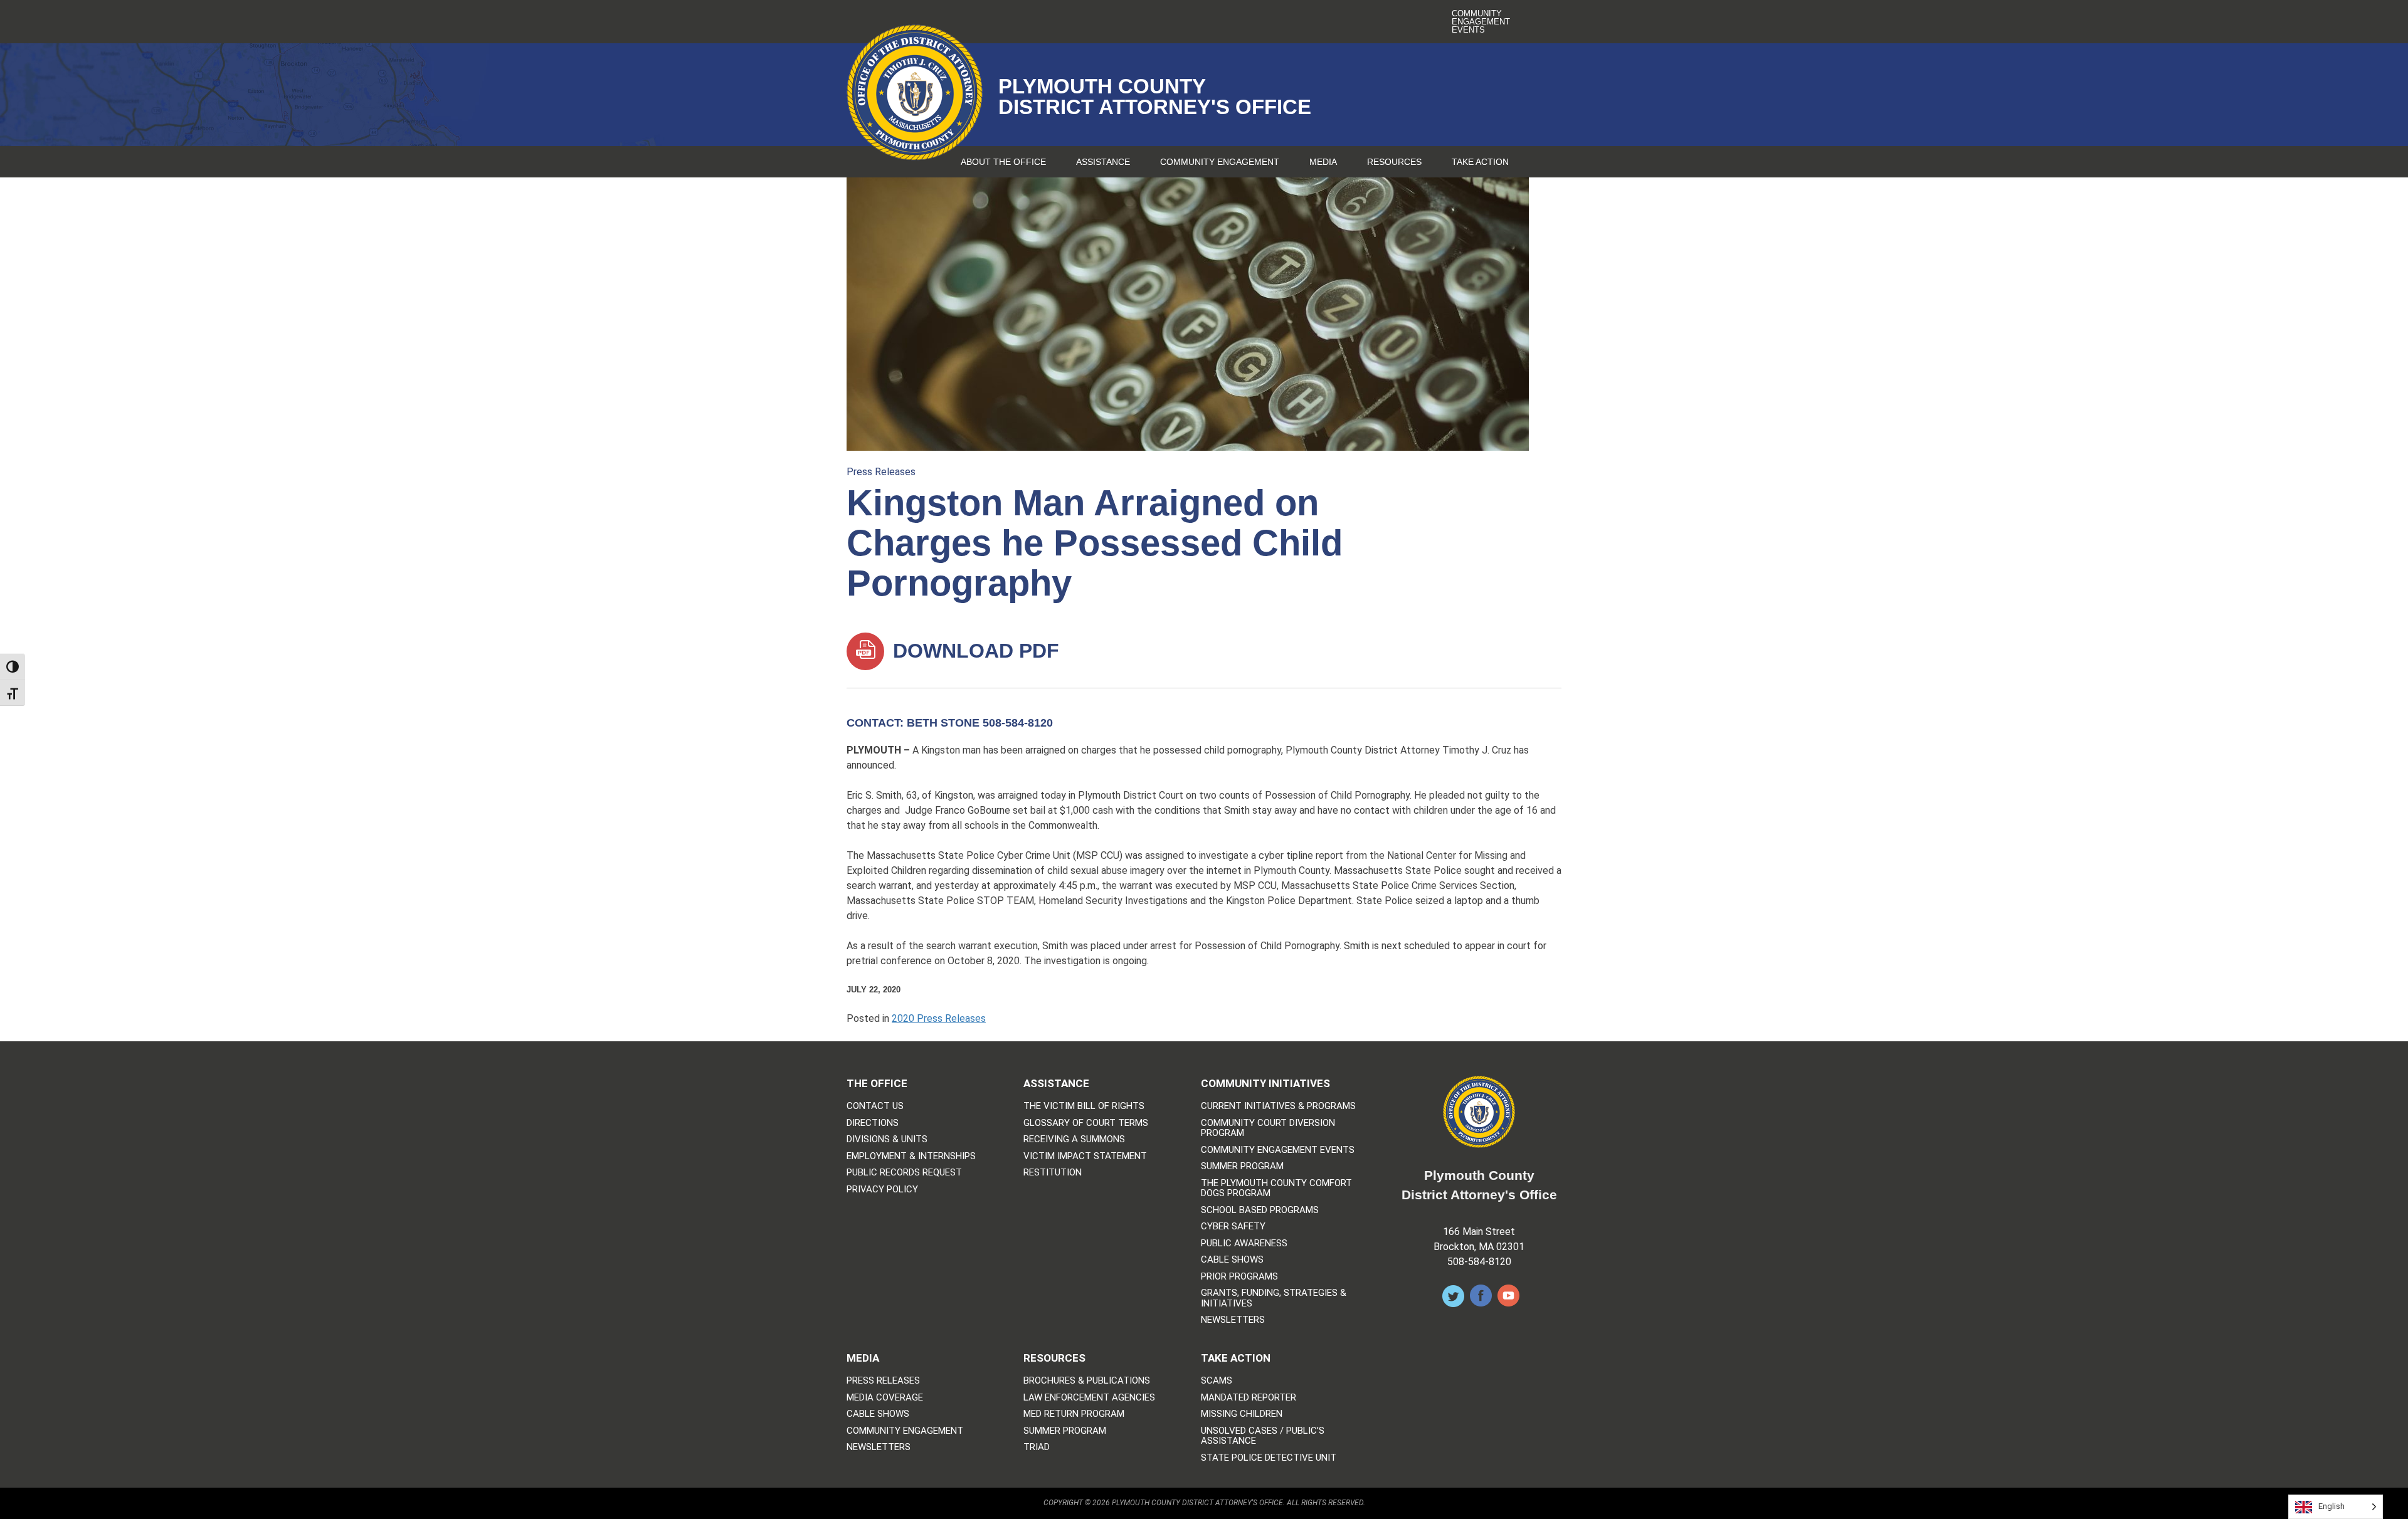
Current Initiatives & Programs (1278, 1106)
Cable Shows (1232, 1260)
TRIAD (1037, 1447)
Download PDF (973, 651)
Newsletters (1233, 1320)
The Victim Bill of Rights (1084, 1106)
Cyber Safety (1233, 1227)
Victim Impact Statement (1085, 1156)
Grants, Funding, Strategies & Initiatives (1274, 1298)
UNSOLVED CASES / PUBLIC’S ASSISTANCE (1263, 1436)
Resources (1394, 162)
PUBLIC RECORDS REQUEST (904, 1173)
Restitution (1053, 1173)
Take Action (1480, 162)
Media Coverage (885, 1398)
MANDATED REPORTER (1249, 1398)
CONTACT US (875, 1106)
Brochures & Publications (1087, 1381)
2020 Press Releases (939, 1018)
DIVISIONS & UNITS (887, 1139)
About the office (1003, 162)
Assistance (1103, 162)
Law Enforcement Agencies (1089, 1398)
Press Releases (881, 472)
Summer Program (1242, 1166)
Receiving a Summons (1074, 1139)
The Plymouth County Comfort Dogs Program (1276, 1188)
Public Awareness (1244, 1243)
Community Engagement (1220, 162)
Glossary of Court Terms (1086, 1123)
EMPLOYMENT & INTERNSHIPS (911, 1156)
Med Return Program (1074, 1414)
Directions (873, 1123)
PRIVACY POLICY (882, 1190)
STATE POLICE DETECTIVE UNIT (1269, 1458)
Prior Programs (1239, 1277)
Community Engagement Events (1481, 22)
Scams (1217, 1381)
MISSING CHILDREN (1242, 1414)
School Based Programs (1260, 1210)
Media (1323, 162)
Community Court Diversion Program (1268, 1128)
